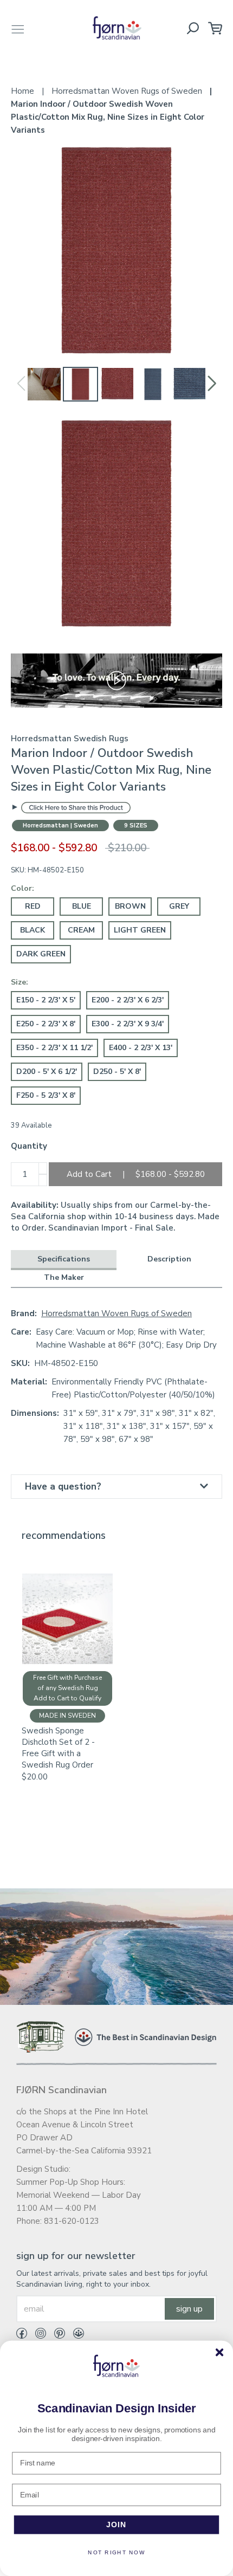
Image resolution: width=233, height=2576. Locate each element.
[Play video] (116, 680)
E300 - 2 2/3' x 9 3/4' (128, 1024)
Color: (22, 888)
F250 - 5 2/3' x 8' (46, 1095)
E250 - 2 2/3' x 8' (46, 1024)
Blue (82, 906)
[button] (212, 384)
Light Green (140, 930)
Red (33, 906)
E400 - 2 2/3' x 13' (141, 1048)
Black (33, 930)
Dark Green (41, 954)
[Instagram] (37, 2335)
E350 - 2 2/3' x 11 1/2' (54, 1048)
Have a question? (63, 1487)
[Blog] (75, 2335)
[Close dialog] (219, 2352)
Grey (179, 906)
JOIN (117, 2525)
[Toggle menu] (18, 28)
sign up (189, 2309)
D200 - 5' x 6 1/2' (47, 1072)
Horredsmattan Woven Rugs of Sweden (116, 1313)
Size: (20, 982)
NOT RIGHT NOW (116, 2553)
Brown (130, 906)
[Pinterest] (56, 2335)
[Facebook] (22, 2335)
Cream (81, 930)
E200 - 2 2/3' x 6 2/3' (128, 1000)
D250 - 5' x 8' (117, 1072)
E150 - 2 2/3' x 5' (46, 1000)
